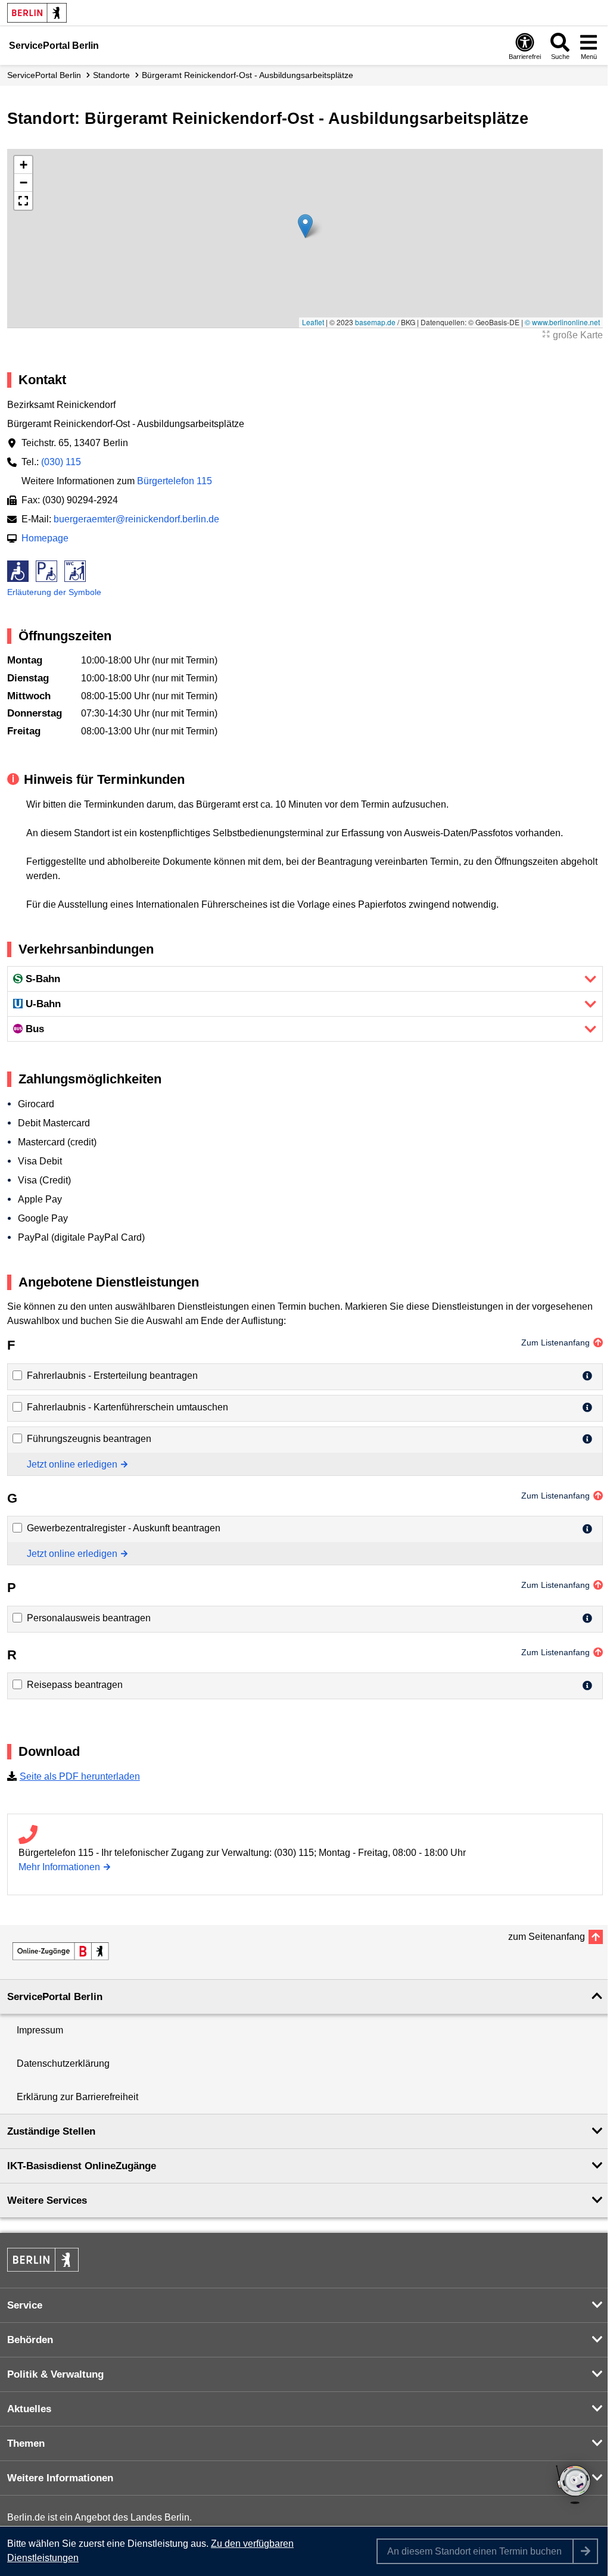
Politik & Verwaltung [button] (55, 2374)
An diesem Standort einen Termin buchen (474, 2551)
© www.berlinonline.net (562, 322)
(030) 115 (61, 462)
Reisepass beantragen (75, 1685)
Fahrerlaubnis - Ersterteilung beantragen (112, 1376)
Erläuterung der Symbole (54, 592)
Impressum (40, 2030)
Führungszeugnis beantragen (89, 1439)
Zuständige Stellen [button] (51, 2131)
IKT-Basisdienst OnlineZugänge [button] (82, 2166)
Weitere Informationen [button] (60, 2478)
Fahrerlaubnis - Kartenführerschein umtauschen (127, 1407)
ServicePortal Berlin (44, 75)
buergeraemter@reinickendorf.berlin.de (136, 519)
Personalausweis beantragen (89, 1618)
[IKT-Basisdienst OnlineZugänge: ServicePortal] (61, 1951)
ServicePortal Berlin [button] (55, 1997)
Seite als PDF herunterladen (80, 1776)
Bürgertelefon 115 (175, 481)
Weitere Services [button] (47, 2200)
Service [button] (25, 2305)
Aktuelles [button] (29, 2409)
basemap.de (375, 322)
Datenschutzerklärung (63, 2063)
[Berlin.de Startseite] (37, 13)
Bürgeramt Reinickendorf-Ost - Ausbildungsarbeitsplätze (248, 75)
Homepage (45, 538)
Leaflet (313, 322)
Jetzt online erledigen (72, 1464)
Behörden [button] (30, 2340)
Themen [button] (26, 2443)
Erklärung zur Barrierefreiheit (77, 2097)
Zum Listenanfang (555, 1342)
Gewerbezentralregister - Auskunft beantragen (124, 1528)
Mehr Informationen (59, 1867)
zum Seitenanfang (547, 1937)
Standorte (111, 75)
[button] (305, 226)
